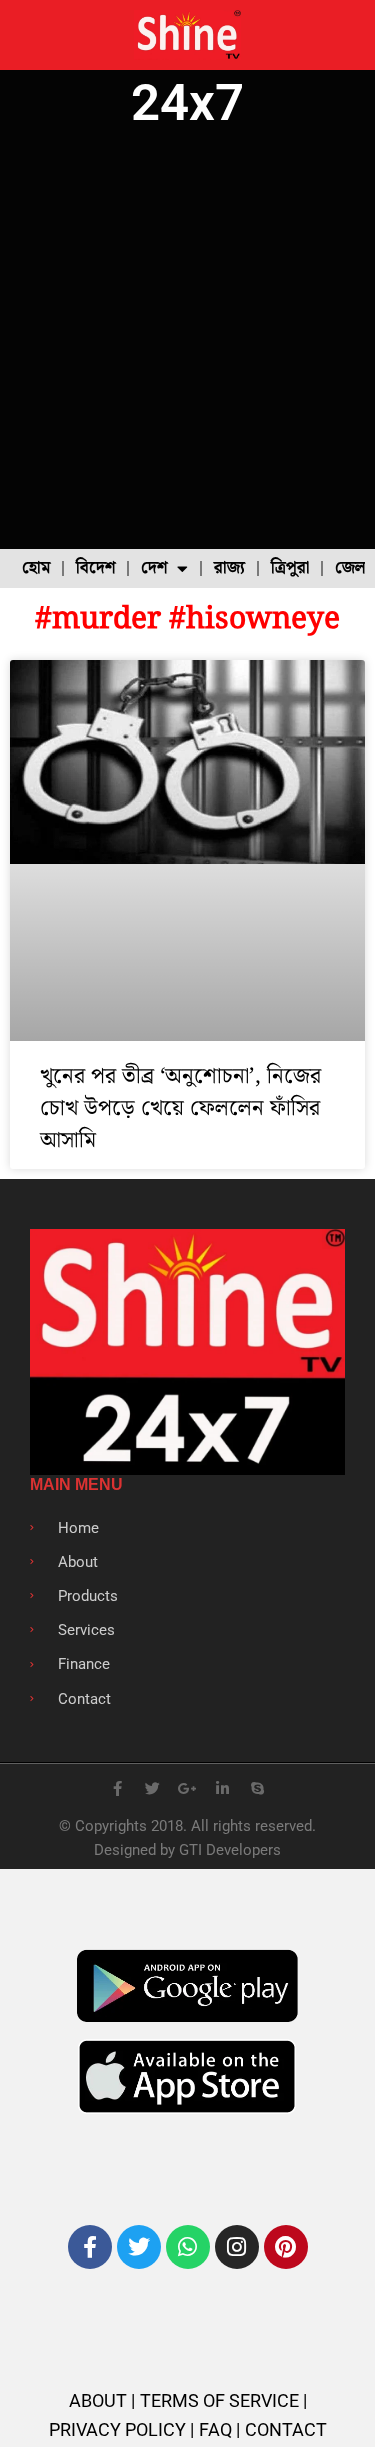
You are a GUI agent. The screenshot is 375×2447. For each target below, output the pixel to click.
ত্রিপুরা (290, 568)
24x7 (187, 102)
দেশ (154, 568)
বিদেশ (95, 568)
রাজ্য (229, 568)
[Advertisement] (187, 341)
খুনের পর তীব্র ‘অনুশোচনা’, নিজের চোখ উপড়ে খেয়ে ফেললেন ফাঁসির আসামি (180, 1108)
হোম (36, 568)
